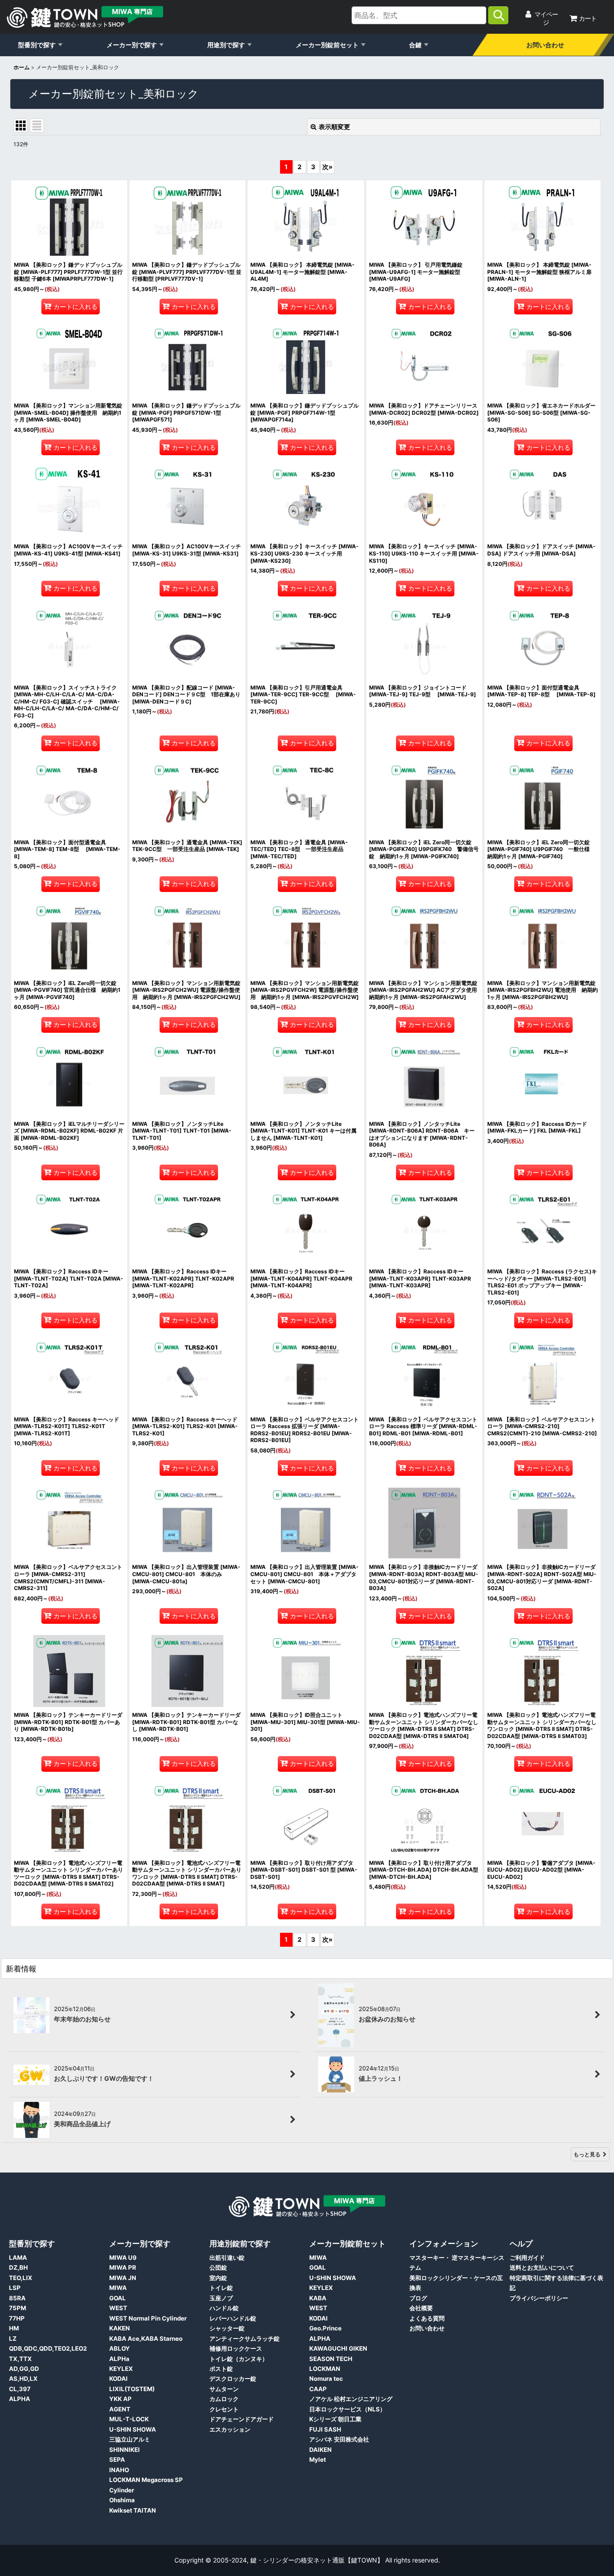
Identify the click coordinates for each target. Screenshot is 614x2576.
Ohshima (122, 2500)
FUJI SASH (325, 2429)
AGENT (120, 2409)
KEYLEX (121, 2369)
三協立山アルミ (130, 2439)
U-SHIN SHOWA (133, 2429)
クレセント (224, 2409)
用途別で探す (226, 45)
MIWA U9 (123, 2258)
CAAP (318, 2389)
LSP (15, 2288)
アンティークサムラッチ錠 (245, 2339)
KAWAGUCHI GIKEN (338, 2348)
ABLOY (120, 2348)
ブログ (418, 2298)
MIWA (118, 2288)
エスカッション (230, 2429)
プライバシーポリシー (539, 2298)
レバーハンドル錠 (233, 2318)
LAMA (18, 2258)
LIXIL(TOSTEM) (132, 2389)
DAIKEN (320, 2450)
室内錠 (218, 2278)
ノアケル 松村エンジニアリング (351, 2399)
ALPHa (119, 2359)
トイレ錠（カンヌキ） (239, 2359)
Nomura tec (326, 2379)
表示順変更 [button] (334, 127)
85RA (17, 2298)
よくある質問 (427, 2318)
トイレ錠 (221, 2288)
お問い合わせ (545, 45)
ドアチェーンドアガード (242, 2419)
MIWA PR (123, 2267)
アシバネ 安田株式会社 (339, 2439)
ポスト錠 (221, 2369)
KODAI (118, 2379)
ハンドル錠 (224, 2308)
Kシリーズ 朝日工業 (335, 2419)
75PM (18, 2308)
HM (14, 2328)
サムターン (224, 2389)
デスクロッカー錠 (233, 2379)
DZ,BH (18, 2267)
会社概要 (421, 2308)
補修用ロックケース (236, 2348)
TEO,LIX (21, 2278)
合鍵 (415, 45)
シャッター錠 (227, 2328)
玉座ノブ (221, 2298)
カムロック (224, 2399)
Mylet (318, 2460)
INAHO (119, 2470)
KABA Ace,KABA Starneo (146, 2339)
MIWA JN (123, 2278)
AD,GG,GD (24, 2369)
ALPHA (20, 2399)
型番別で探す (37, 45)
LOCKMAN (325, 2369)
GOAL (118, 2298)
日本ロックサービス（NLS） (347, 2409)
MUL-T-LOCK (129, 2419)
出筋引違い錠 (227, 2258)
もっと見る (587, 2154)
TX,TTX (20, 2359)
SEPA (117, 2460)
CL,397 (20, 2389)
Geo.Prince (325, 2328)
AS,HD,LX (23, 2379)
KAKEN (120, 2328)
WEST (118, 2308)
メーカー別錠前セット (327, 45)
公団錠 (218, 2267)
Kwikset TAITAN (133, 2510)
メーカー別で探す (132, 45)
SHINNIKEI (125, 2450)
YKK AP (120, 2399)
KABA (318, 2298)
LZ (13, 2339)
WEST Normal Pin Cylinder (148, 2318)
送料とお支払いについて (542, 2267)
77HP (17, 2318)
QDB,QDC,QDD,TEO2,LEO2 (48, 2348)
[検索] (498, 15)
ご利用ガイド (527, 2258)
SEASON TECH (331, 2359)
